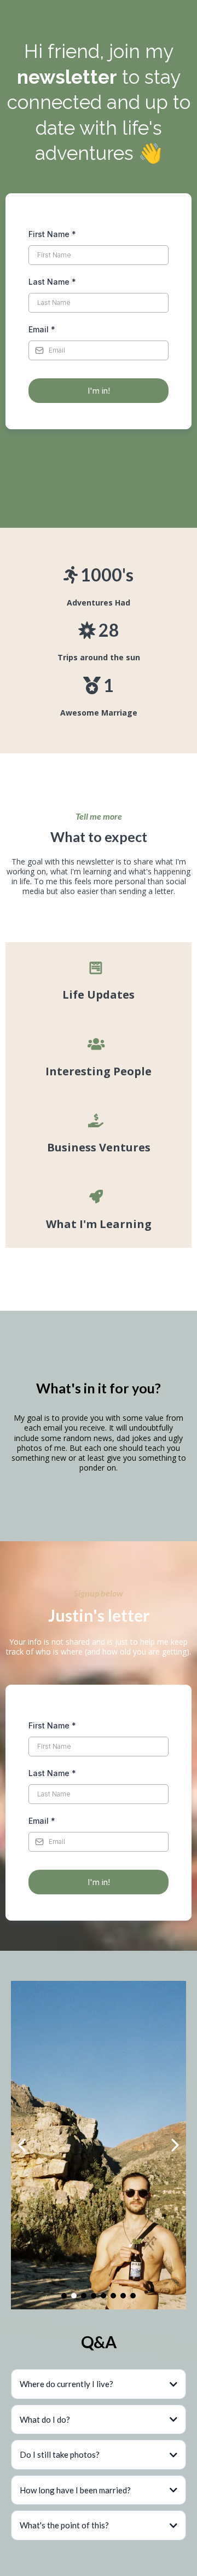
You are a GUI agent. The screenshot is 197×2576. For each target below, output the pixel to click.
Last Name (52, 282)
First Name (52, 234)
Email (42, 329)
